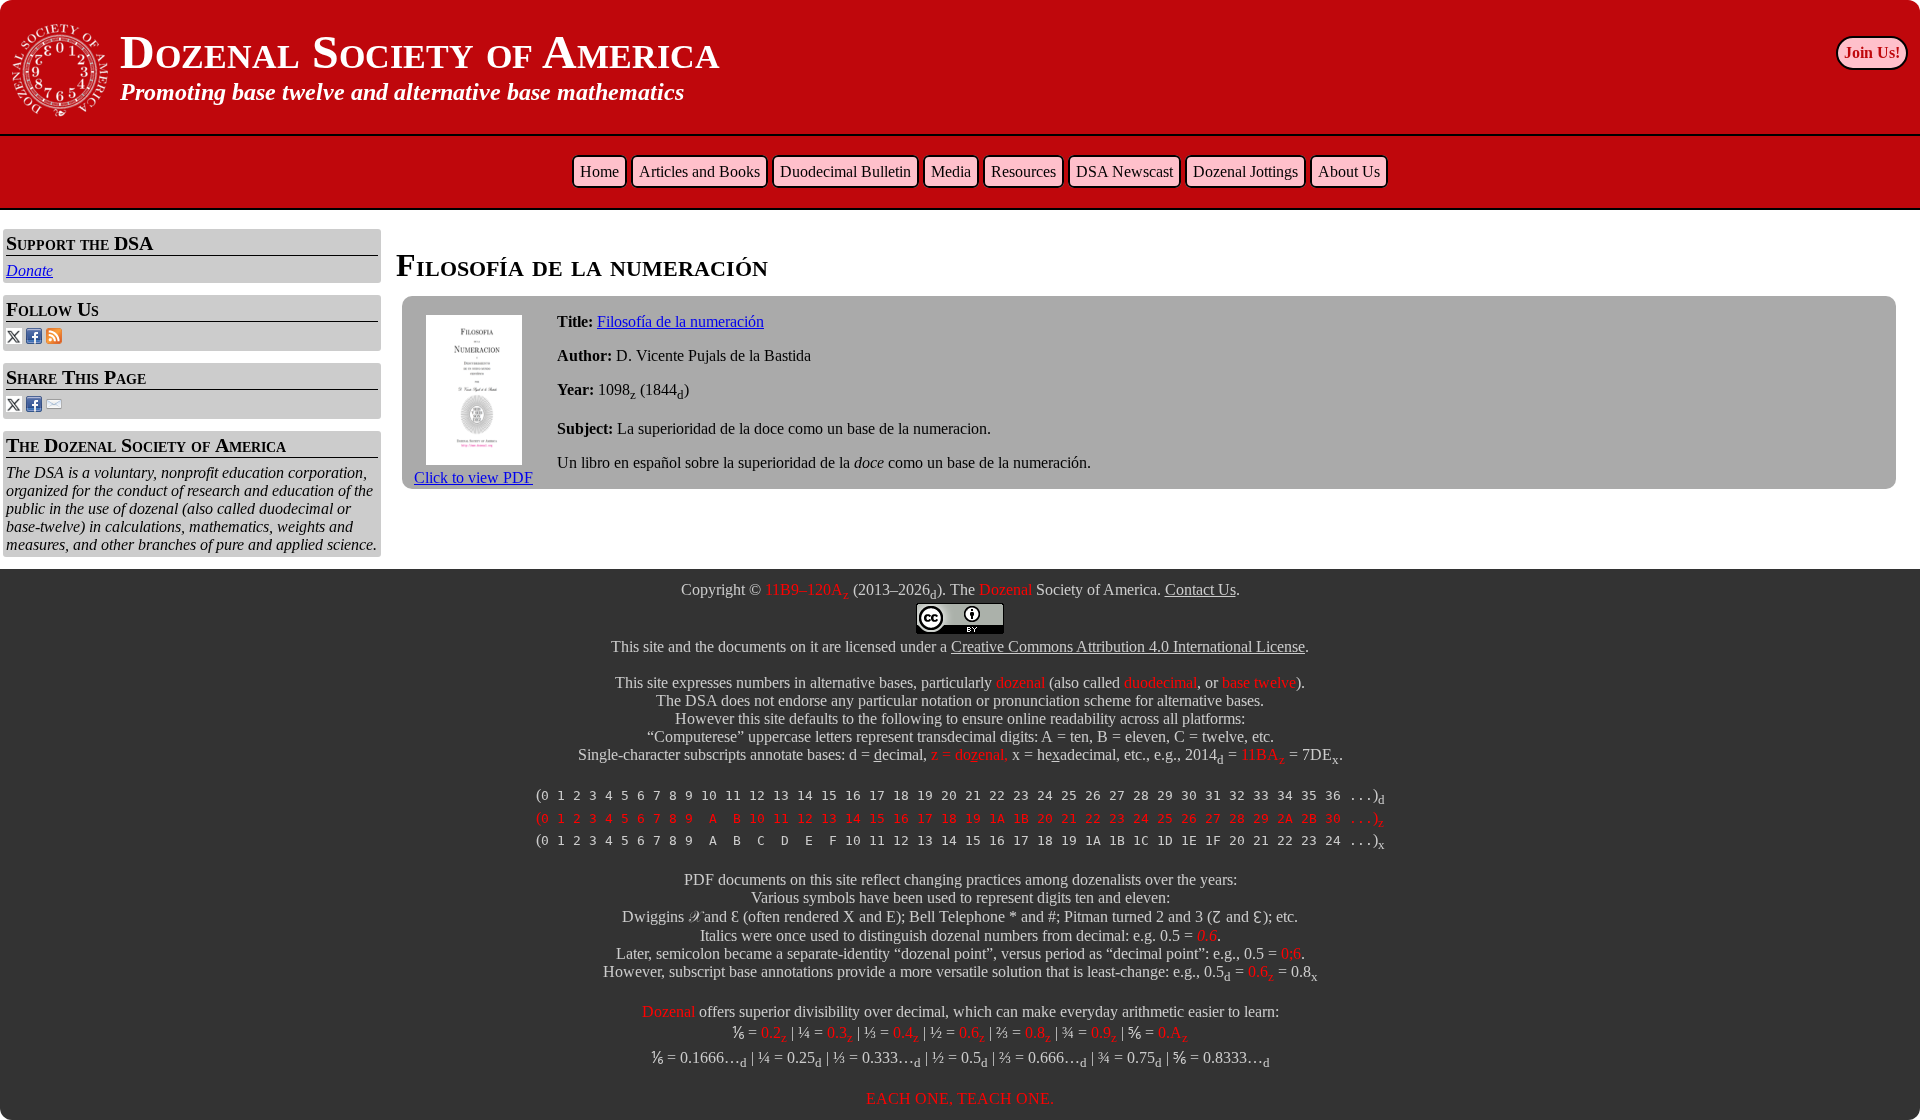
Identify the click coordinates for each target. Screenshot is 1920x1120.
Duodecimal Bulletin (845, 171)
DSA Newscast (1124, 171)
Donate (29, 270)
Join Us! (1872, 52)
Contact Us (1200, 589)
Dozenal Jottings (1245, 171)
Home (599, 171)
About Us (1349, 171)
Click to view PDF (473, 477)
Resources (1023, 171)
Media (951, 171)
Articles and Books (699, 171)
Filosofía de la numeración (680, 321)
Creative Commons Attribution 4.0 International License (1128, 646)
